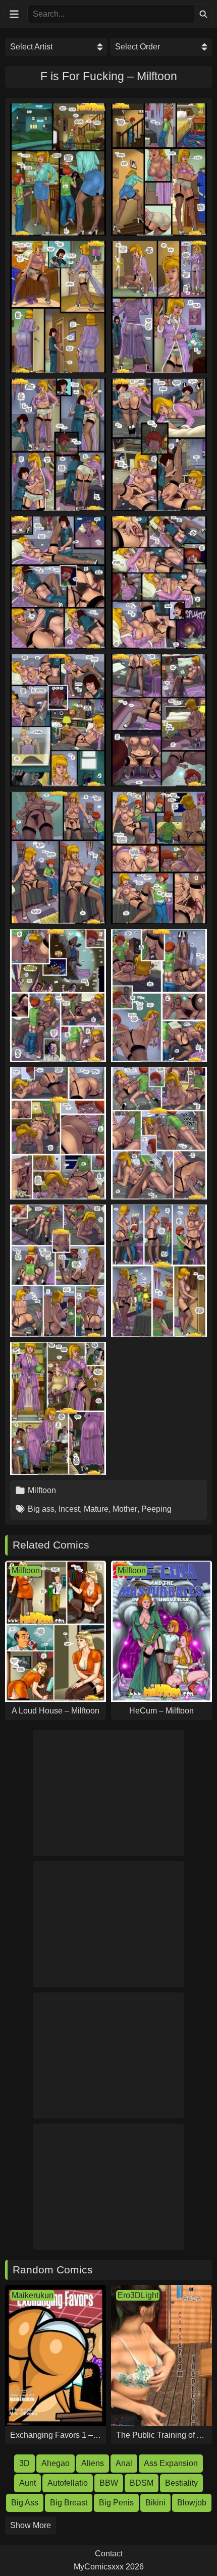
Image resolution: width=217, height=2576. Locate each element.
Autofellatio (68, 2483)
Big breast (69, 2503)
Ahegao (56, 2463)
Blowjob (192, 2503)
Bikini (155, 2503)
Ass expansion (171, 2463)
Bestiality (181, 2483)
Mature (96, 1509)
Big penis (116, 2503)
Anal (124, 2463)
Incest (69, 1509)
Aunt (28, 2483)
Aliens (93, 2463)
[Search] (203, 14)
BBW (109, 2483)
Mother (125, 1509)
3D (24, 2463)
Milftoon (42, 1490)
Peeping (156, 1509)
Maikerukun (33, 2295)
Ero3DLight (138, 2295)
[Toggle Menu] (14, 14)
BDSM (142, 2483)
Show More (31, 2525)
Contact (109, 2554)
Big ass (41, 1509)
